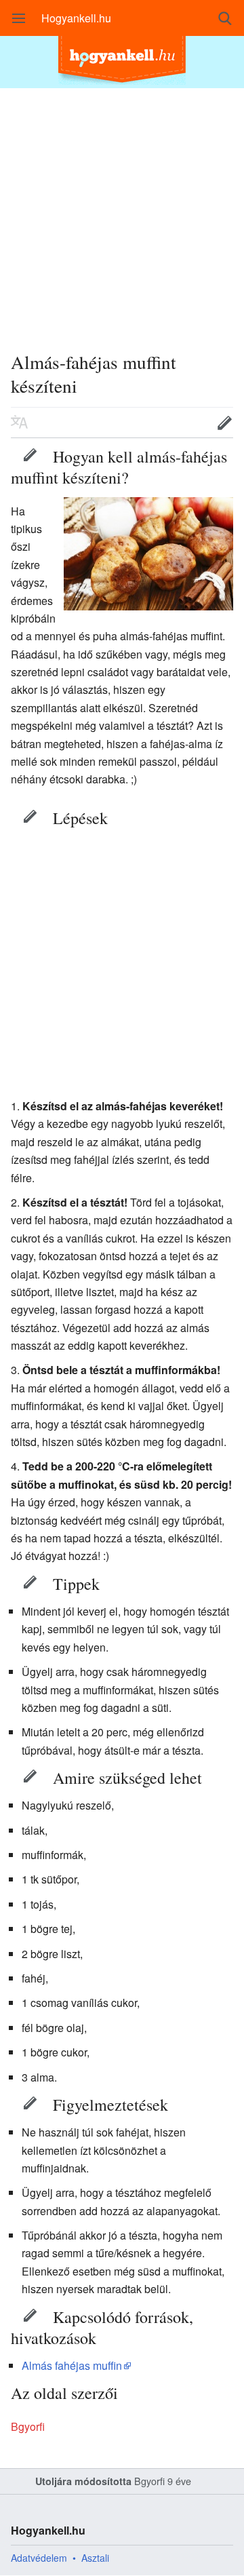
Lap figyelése (182, 423)
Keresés (225, 18)
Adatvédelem (39, 2558)
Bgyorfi (28, 2426)
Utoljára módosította (83, 2481)
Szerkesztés (30, 454)
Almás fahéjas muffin (72, 2365)
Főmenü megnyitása (19, 18)
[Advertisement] (122, 210)
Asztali (95, 2558)
